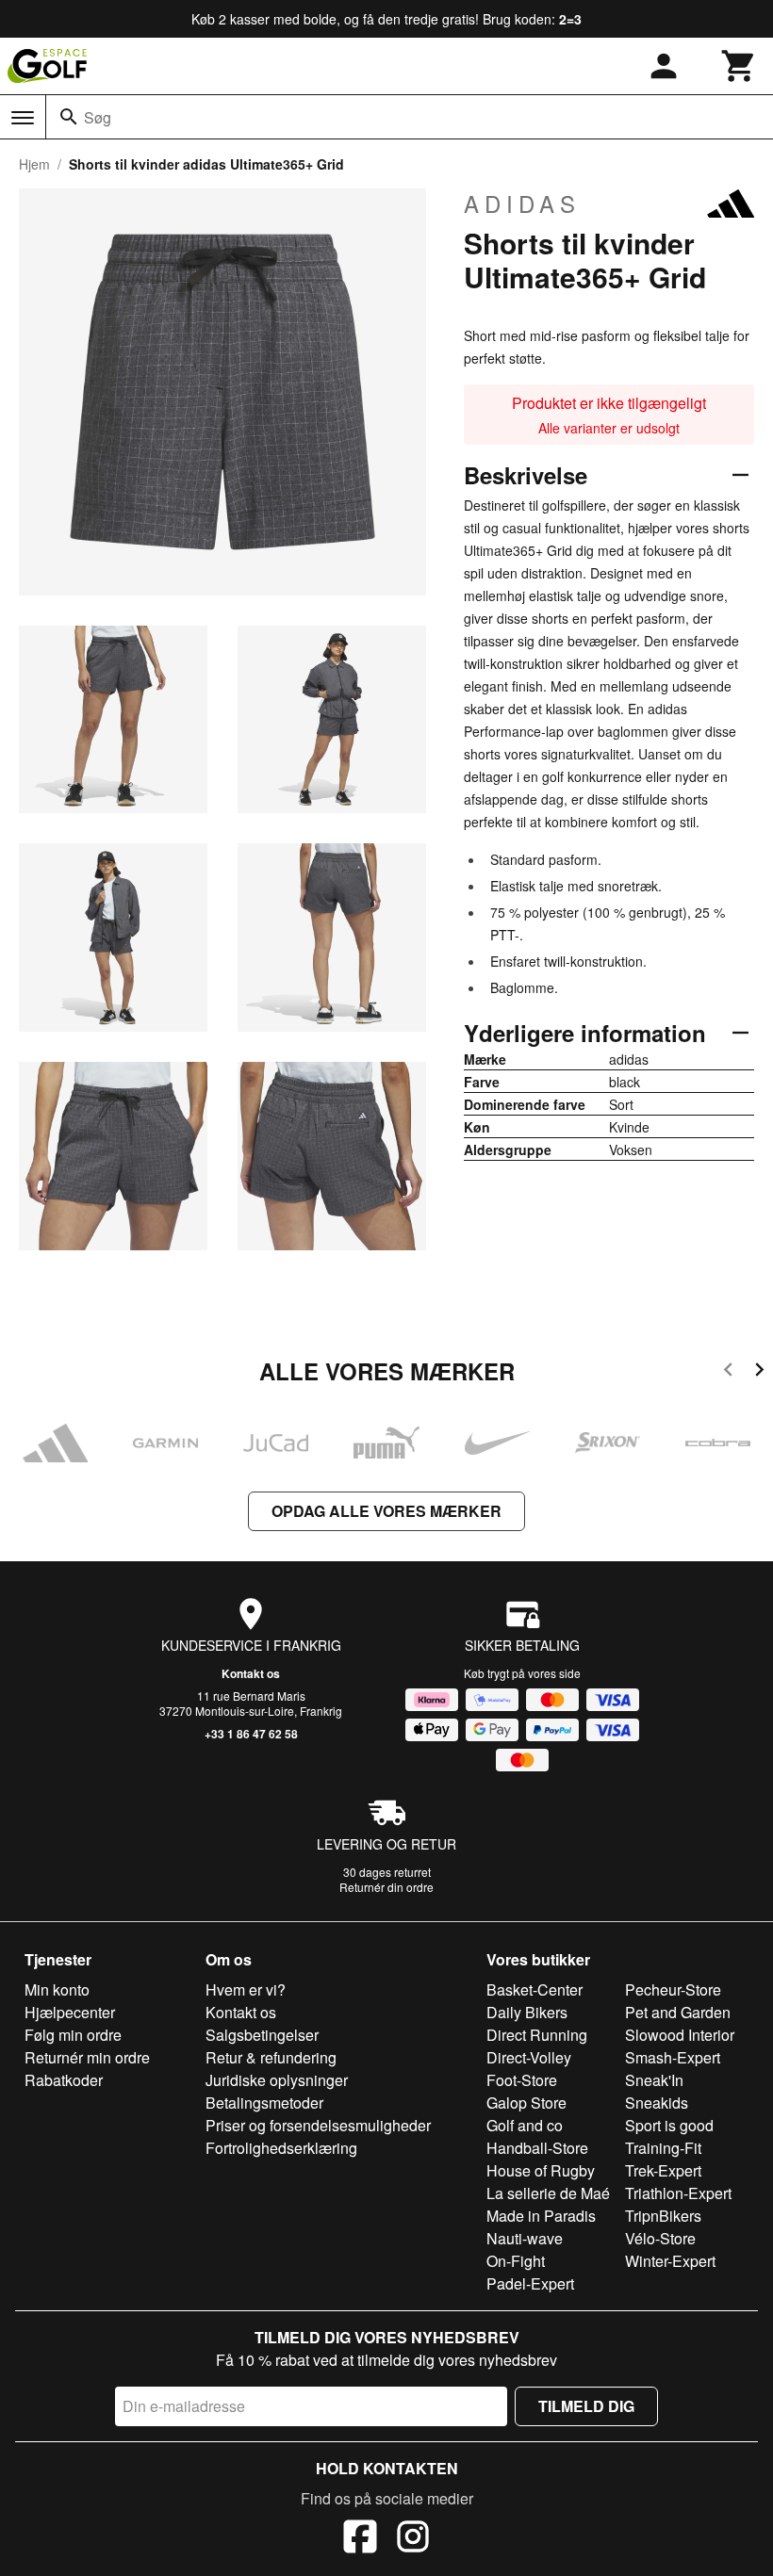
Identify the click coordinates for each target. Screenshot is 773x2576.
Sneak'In (654, 2080)
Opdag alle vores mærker (386, 1511)
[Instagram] (413, 2539)
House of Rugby (541, 2170)
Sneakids (657, 2103)
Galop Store (526, 2103)
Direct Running (537, 2035)
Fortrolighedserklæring (281, 2148)
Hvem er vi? (246, 1989)
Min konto (57, 1989)
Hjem (34, 164)
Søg (98, 117)
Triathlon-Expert (678, 2193)
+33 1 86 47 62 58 (251, 1734)
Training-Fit (663, 2148)
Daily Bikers (527, 2012)
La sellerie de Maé (548, 2193)
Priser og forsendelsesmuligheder (318, 2125)
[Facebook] (360, 2539)
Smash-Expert (673, 2057)
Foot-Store (522, 2080)
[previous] (728, 1372)
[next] (759, 1372)
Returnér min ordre (87, 2057)
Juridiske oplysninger (277, 2080)
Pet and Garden (678, 2012)
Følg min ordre (73, 2035)
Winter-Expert (670, 2261)
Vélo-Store (660, 2238)
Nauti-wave (525, 2238)
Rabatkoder (64, 2080)
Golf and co (525, 2125)
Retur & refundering (271, 2057)
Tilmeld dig (586, 2406)
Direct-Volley (529, 2057)
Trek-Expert (663, 2170)
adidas (522, 204)
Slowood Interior (680, 2035)
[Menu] (23, 118)
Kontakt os (251, 1673)
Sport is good (669, 2125)
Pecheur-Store (673, 1989)
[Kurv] (739, 66)
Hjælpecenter (70, 2012)
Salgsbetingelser (262, 2035)
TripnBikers (663, 2216)
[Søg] (69, 117)
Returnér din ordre (386, 1887)
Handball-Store (537, 2148)
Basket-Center (535, 1989)
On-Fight (516, 2261)
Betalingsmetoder (264, 2103)
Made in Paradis (541, 2216)
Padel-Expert (530, 2283)
